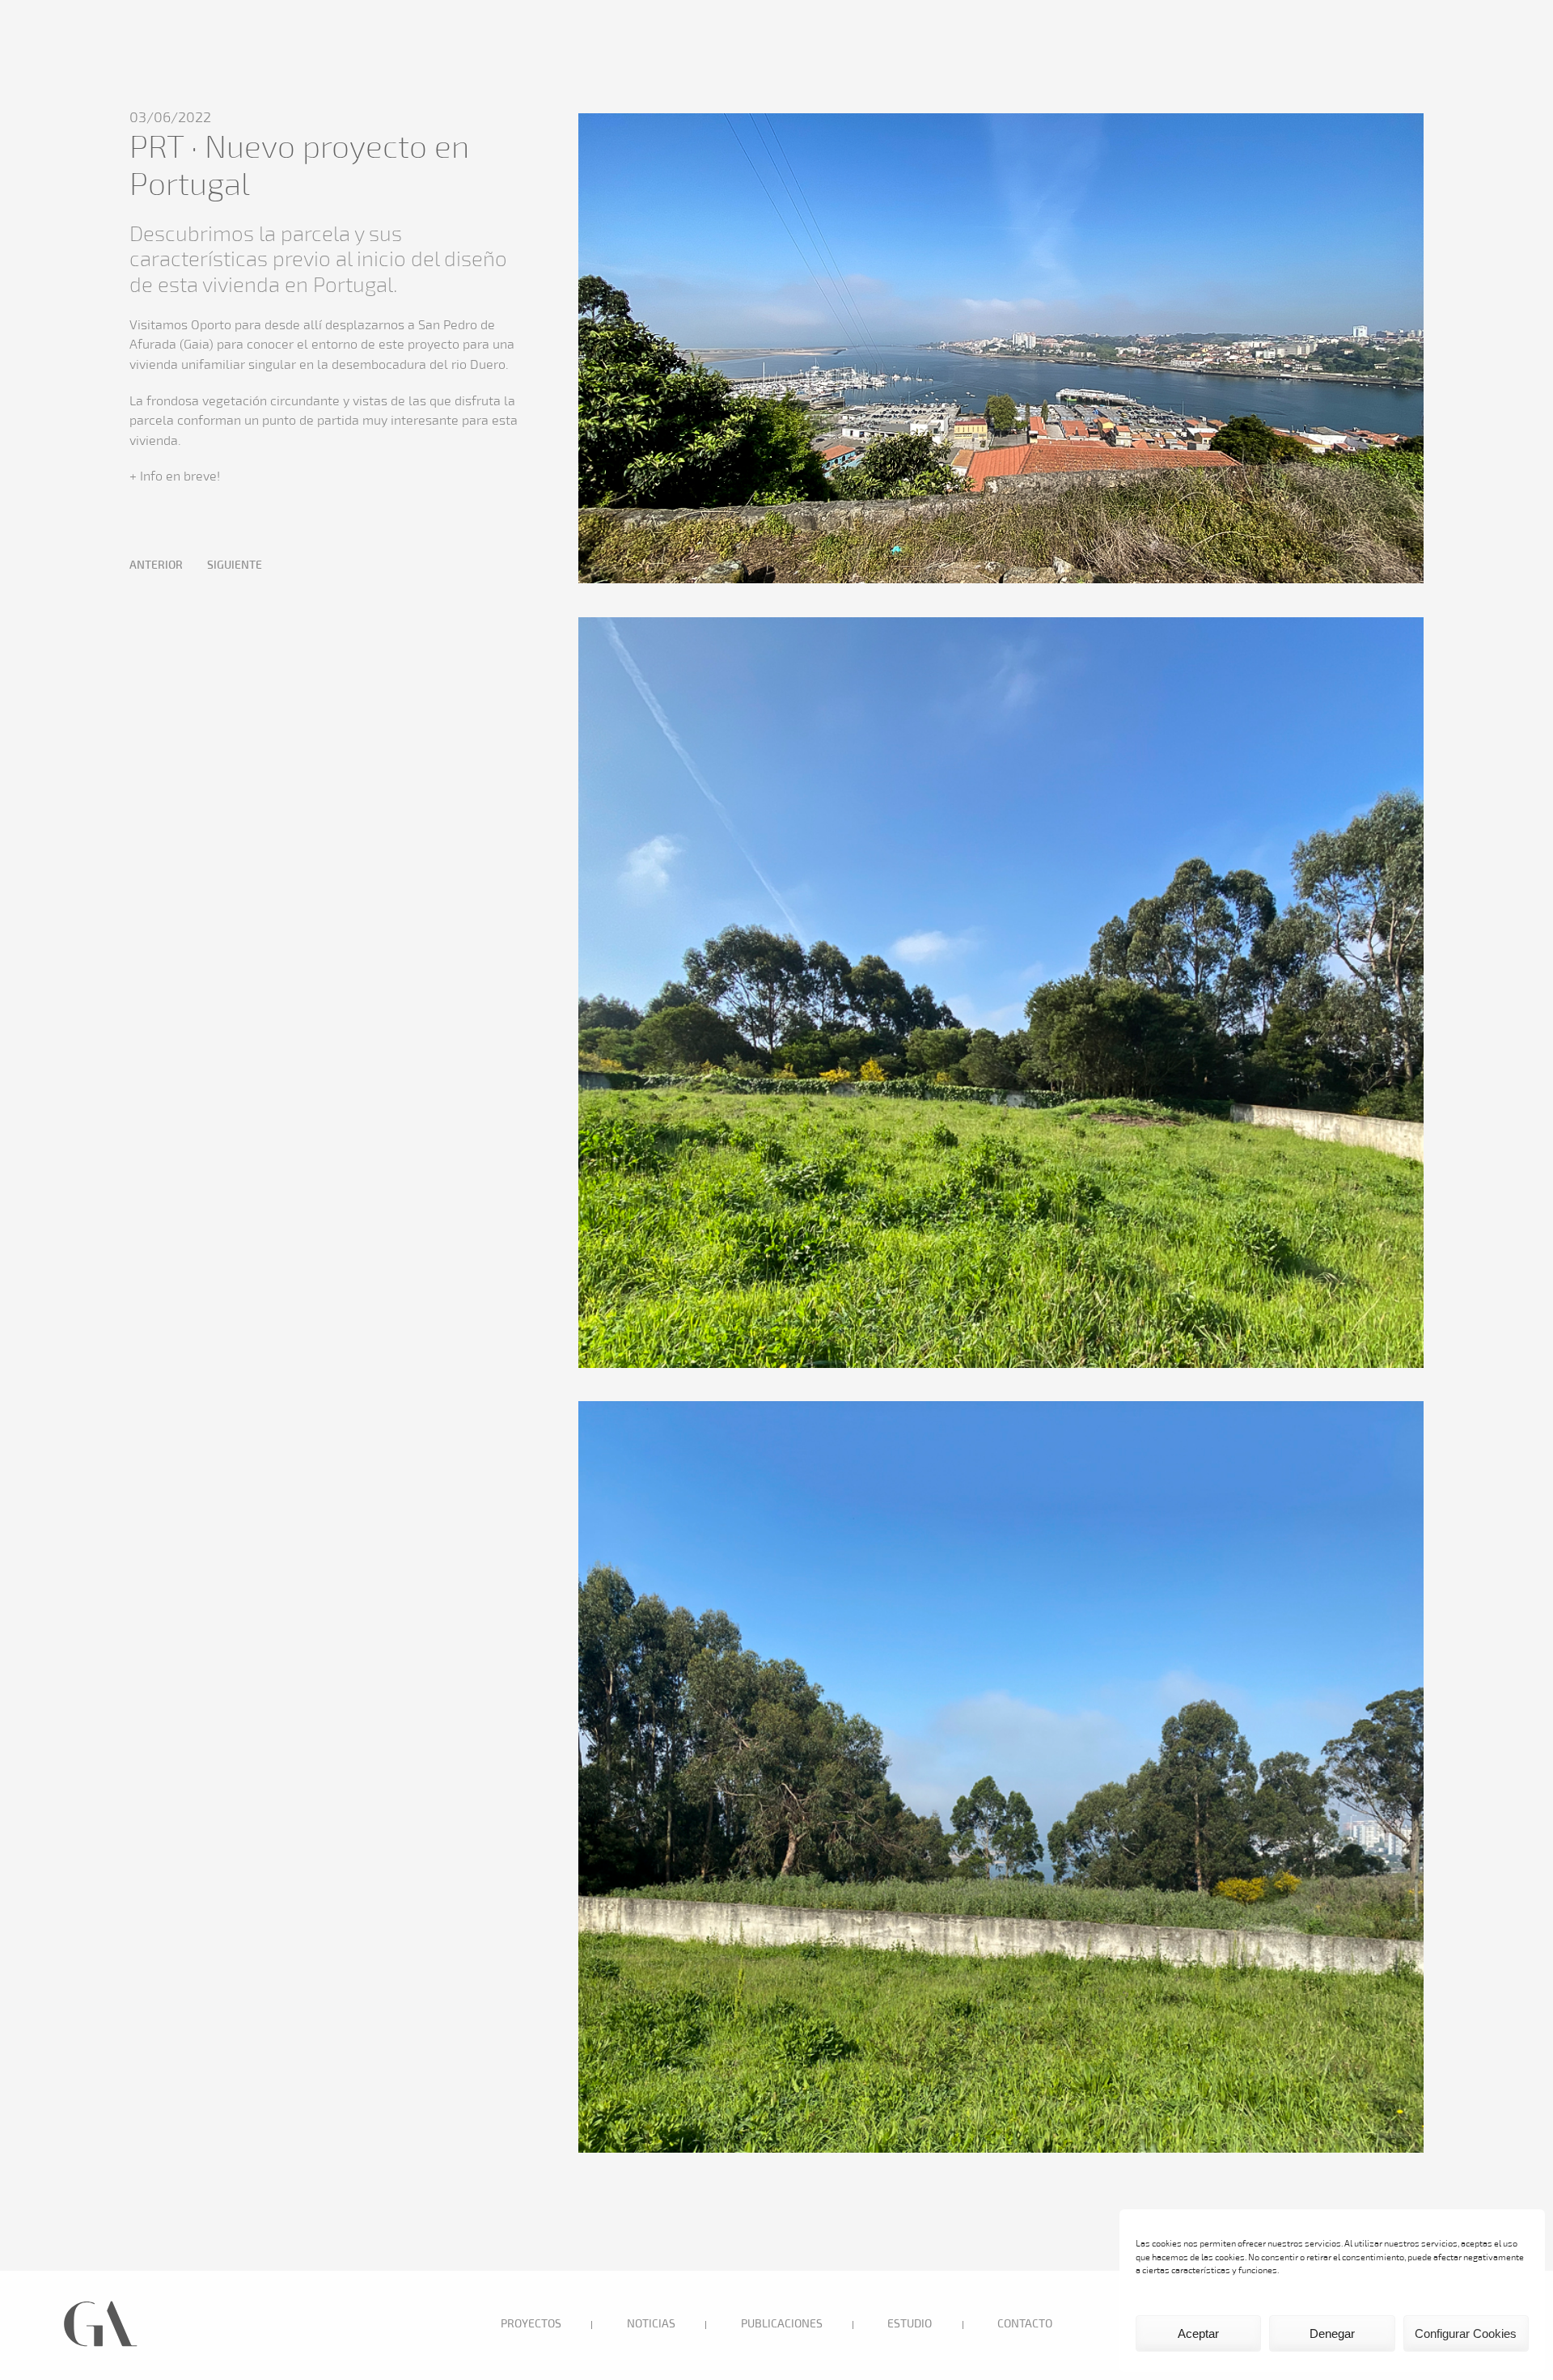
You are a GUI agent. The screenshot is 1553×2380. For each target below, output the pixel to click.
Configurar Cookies (1466, 2333)
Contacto (1025, 2325)
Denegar (1332, 2333)
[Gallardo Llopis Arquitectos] (101, 2345)
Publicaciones (782, 2325)
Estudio (910, 2325)
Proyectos (531, 2325)
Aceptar (1198, 2333)
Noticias (651, 2325)
